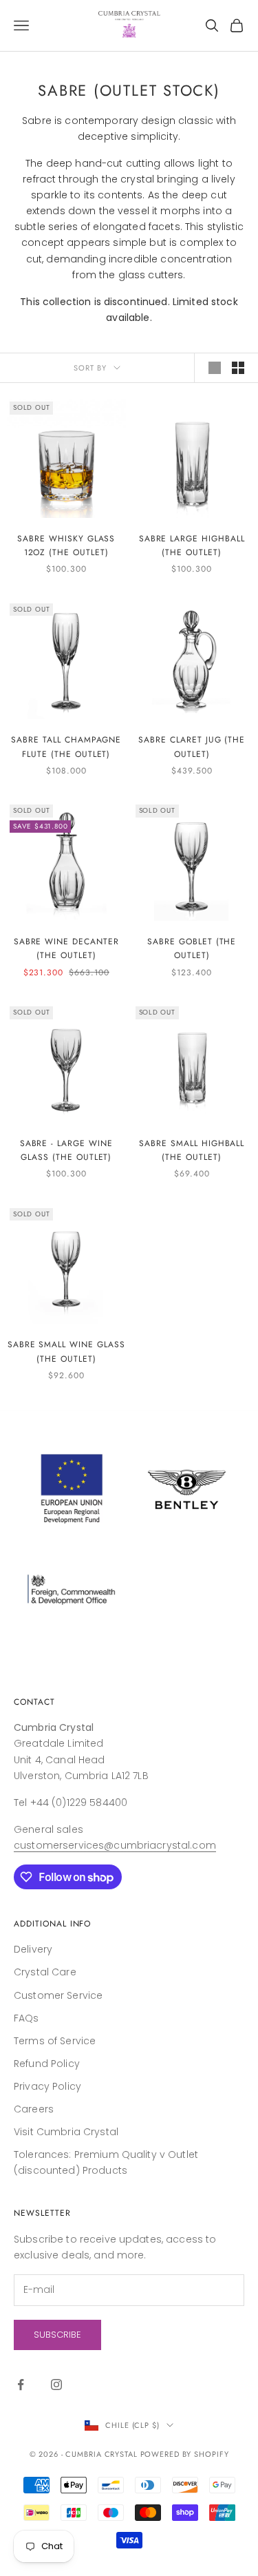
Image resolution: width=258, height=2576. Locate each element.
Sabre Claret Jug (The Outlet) (192, 747)
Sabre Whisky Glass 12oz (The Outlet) (66, 546)
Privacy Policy (47, 2086)
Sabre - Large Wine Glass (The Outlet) (66, 1150)
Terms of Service (55, 2041)
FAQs (26, 2018)
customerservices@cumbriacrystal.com (115, 1845)
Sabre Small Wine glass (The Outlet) (66, 1351)
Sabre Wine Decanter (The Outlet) (66, 948)
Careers (34, 2109)
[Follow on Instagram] (56, 2385)
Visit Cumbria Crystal (66, 2132)
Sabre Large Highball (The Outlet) (192, 546)
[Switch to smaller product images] (238, 368)
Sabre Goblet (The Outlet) (192, 948)
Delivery (33, 1949)
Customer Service (58, 1995)
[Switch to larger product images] (215, 368)
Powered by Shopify (185, 2454)
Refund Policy (47, 2064)
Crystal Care (45, 1972)
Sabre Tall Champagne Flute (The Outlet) (66, 747)
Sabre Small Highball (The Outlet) (192, 1150)
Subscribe (57, 2335)
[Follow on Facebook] (21, 2385)
